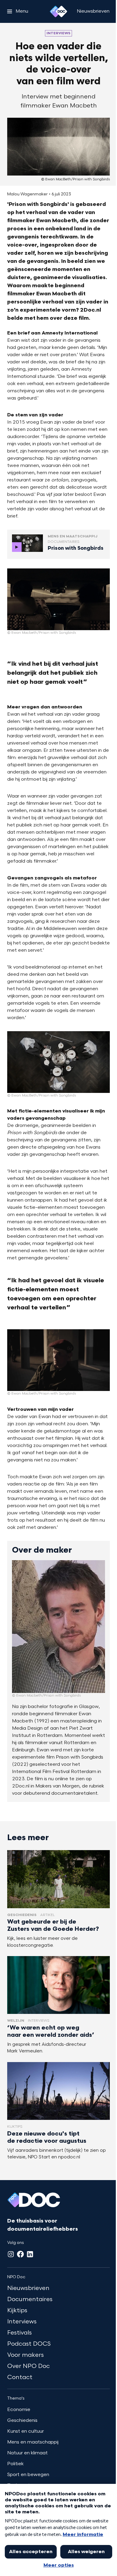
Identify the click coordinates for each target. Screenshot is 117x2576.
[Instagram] (11, 2254)
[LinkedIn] (30, 2254)
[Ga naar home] (58, 11)
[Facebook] (20, 2254)
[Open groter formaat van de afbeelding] (58, 599)
